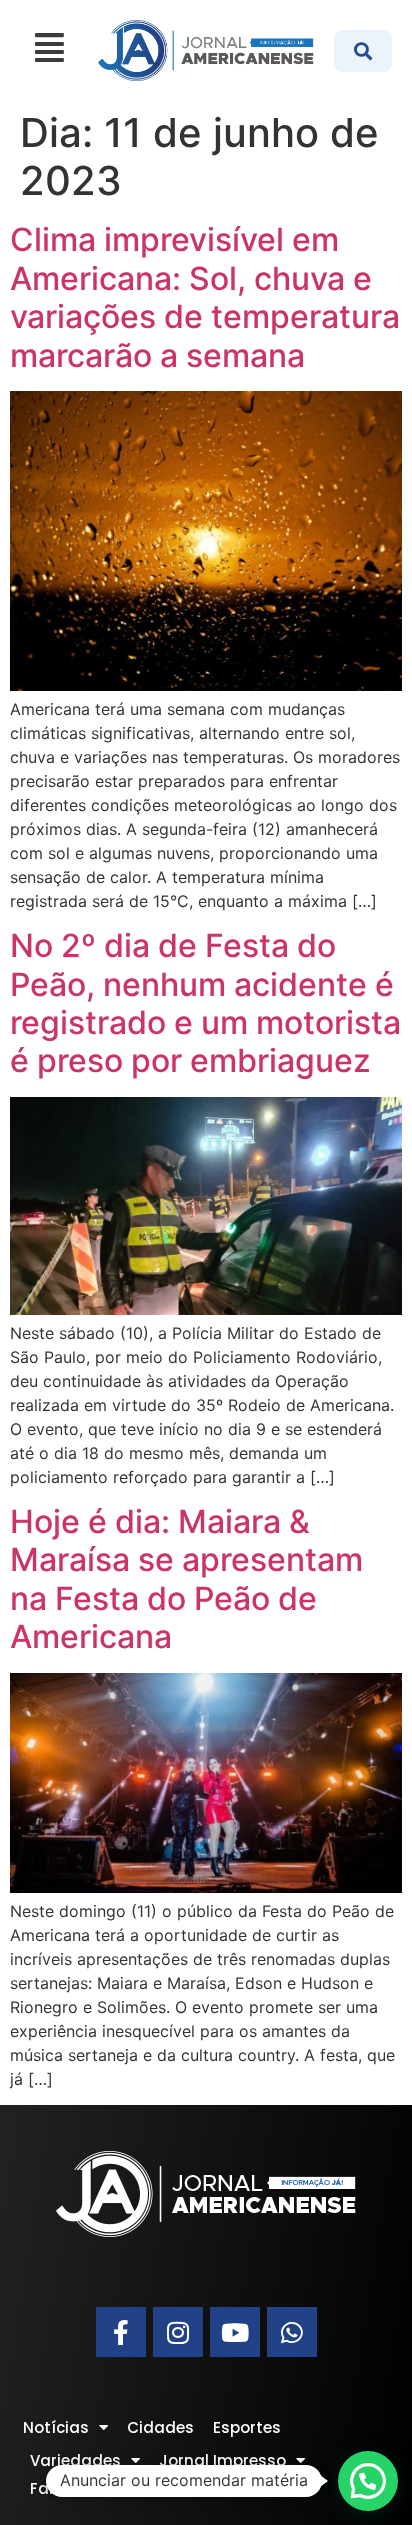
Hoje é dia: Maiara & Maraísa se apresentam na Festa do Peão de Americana (186, 1579)
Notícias (56, 2427)
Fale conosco (81, 2488)
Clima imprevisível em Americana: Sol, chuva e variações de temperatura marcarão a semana (205, 297)
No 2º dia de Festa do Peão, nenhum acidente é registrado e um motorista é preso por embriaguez (205, 1003)
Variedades (75, 2460)
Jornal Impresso (222, 2460)
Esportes (247, 2427)
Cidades (160, 2427)
